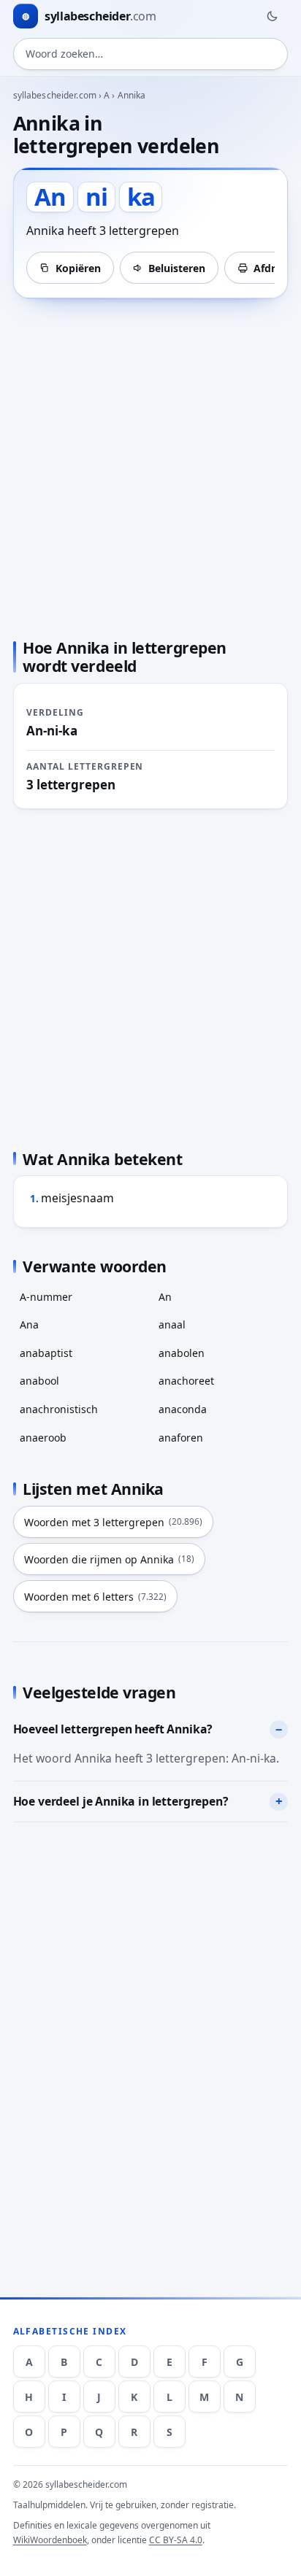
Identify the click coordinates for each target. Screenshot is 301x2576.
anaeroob (43, 1438)
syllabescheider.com (55, 95)
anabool (39, 1381)
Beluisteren (177, 268)
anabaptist (46, 1353)
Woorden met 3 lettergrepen (113, 1522)
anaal (172, 1324)
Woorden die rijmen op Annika (109, 1559)
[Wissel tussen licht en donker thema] (272, 16)
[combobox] (151, 54)
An (165, 1297)
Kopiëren (78, 268)
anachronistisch (59, 1409)
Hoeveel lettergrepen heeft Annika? (113, 1729)
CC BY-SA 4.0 (176, 2540)
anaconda (183, 1409)
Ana (29, 1324)
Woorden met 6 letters (95, 1597)
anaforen (181, 1438)
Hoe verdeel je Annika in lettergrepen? (121, 1801)
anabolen (182, 1353)
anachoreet (186, 1381)
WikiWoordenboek (50, 2540)
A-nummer (46, 1297)
